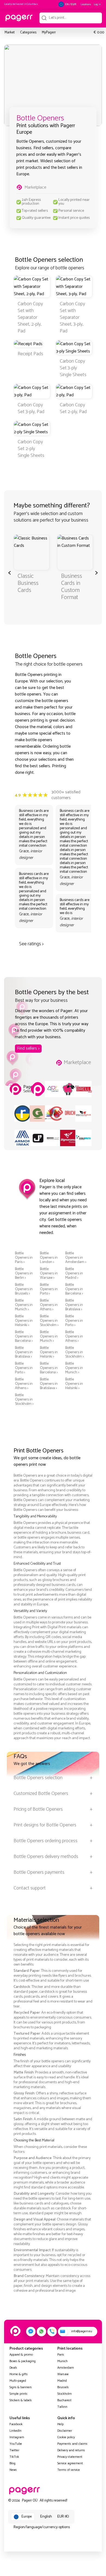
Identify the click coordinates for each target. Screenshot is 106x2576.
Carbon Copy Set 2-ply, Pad (73, 408)
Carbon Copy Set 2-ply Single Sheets (31, 449)
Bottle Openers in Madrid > (74, 1274)
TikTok (14, 2457)
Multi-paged (18, 2381)
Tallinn (62, 2407)
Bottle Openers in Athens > (49, 1305)
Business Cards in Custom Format (72, 587)
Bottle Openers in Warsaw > (49, 1274)
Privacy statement (70, 2457)
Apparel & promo (21, 2355)
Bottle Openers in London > (49, 1258)
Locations (86, 4)
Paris (61, 2355)
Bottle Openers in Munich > (24, 1305)
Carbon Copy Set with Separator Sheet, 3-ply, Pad (72, 317)
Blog (13, 2463)
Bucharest (64, 2400)
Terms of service (69, 2470)
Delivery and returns (71, 2450)
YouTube (16, 2444)
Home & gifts (19, 2374)
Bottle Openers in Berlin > (24, 1274)
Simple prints (18, 2394)
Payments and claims (72, 2444)
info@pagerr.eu (82, 2331)
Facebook (16, 2424)
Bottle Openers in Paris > (24, 1258)
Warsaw (63, 2374)
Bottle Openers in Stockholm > (49, 1321)
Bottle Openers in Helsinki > (24, 1321)
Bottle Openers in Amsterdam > (76, 1258)
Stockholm (65, 2394)
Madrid (62, 2381)
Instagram (17, 2437)
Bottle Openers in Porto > (49, 1289)
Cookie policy (66, 2437)
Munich (63, 2361)
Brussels (63, 2387)
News (13, 2470)
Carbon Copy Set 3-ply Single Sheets (73, 368)
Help (60, 2424)
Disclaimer (65, 2431)
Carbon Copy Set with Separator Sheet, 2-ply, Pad (30, 317)
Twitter (14, 2450)
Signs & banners (21, 2387)
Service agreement (70, 2463)
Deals (13, 2368)
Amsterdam (66, 2368)
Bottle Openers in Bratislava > (74, 1305)
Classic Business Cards (28, 583)
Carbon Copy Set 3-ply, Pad (31, 408)
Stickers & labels (21, 2400)
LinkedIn (15, 2431)
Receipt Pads (30, 354)
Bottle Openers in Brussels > (24, 1289)
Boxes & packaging (23, 2361)
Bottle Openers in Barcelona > (74, 1289)
